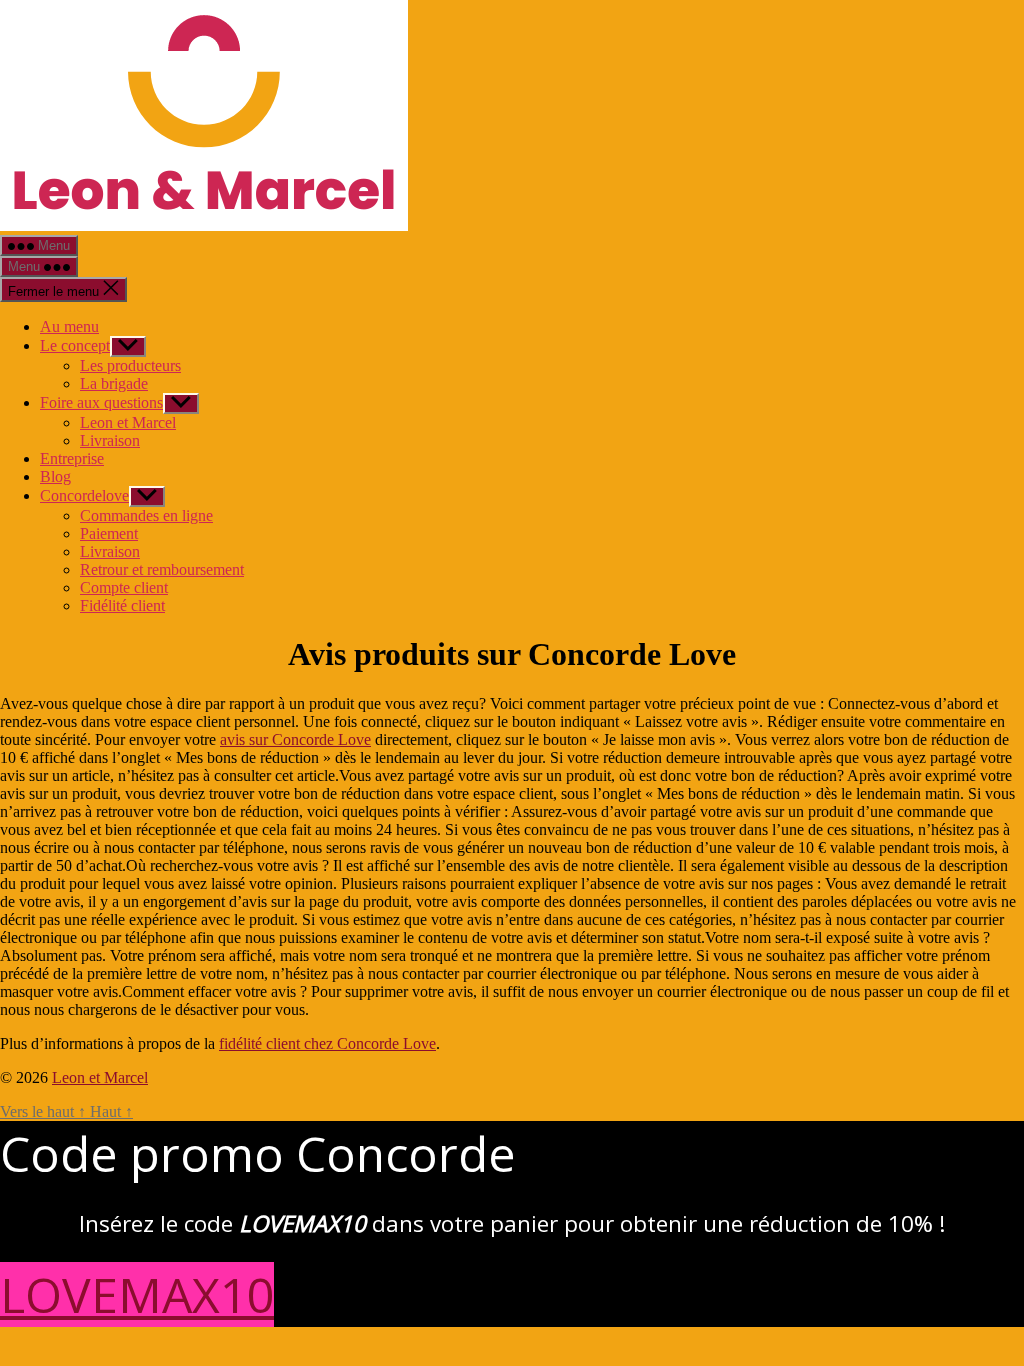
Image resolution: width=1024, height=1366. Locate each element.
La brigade (114, 383)
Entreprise (72, 458)
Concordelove (84, 495)
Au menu (69, 326)
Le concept (75, 345)
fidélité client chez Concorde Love (327, 1043)
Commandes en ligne (146, 515)
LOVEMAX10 (137, 1294)
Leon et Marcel (128, 422)
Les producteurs (130, 365)
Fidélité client (122, 605)
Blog (55, 476)
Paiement (109, 533)
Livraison (110, 440)
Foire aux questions (101, 402)
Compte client (124, 587)
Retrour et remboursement (162, 569)
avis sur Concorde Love (295, 739)
